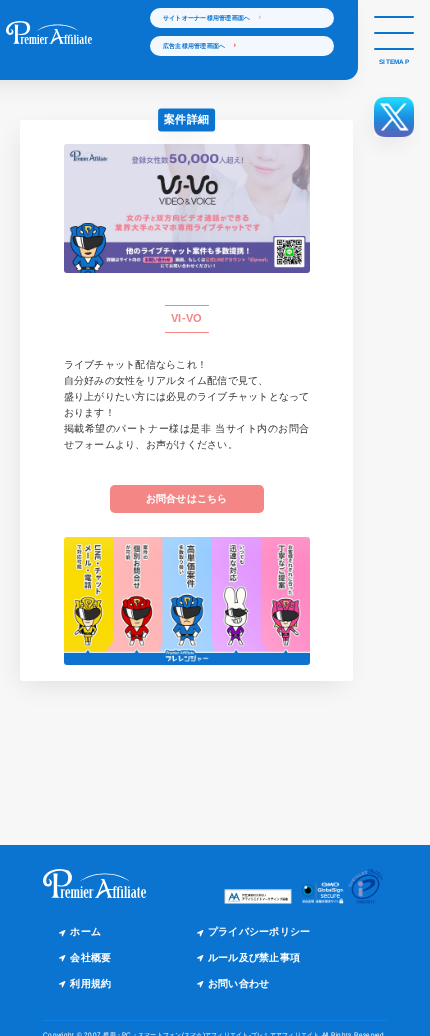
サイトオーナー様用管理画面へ (211, 17)
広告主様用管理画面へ (199, 45)
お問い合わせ (239, 983)
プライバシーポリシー (259, 932)
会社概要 (90, 957)
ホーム (85, 932)
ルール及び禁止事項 (254, 957)
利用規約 (90, 983)
